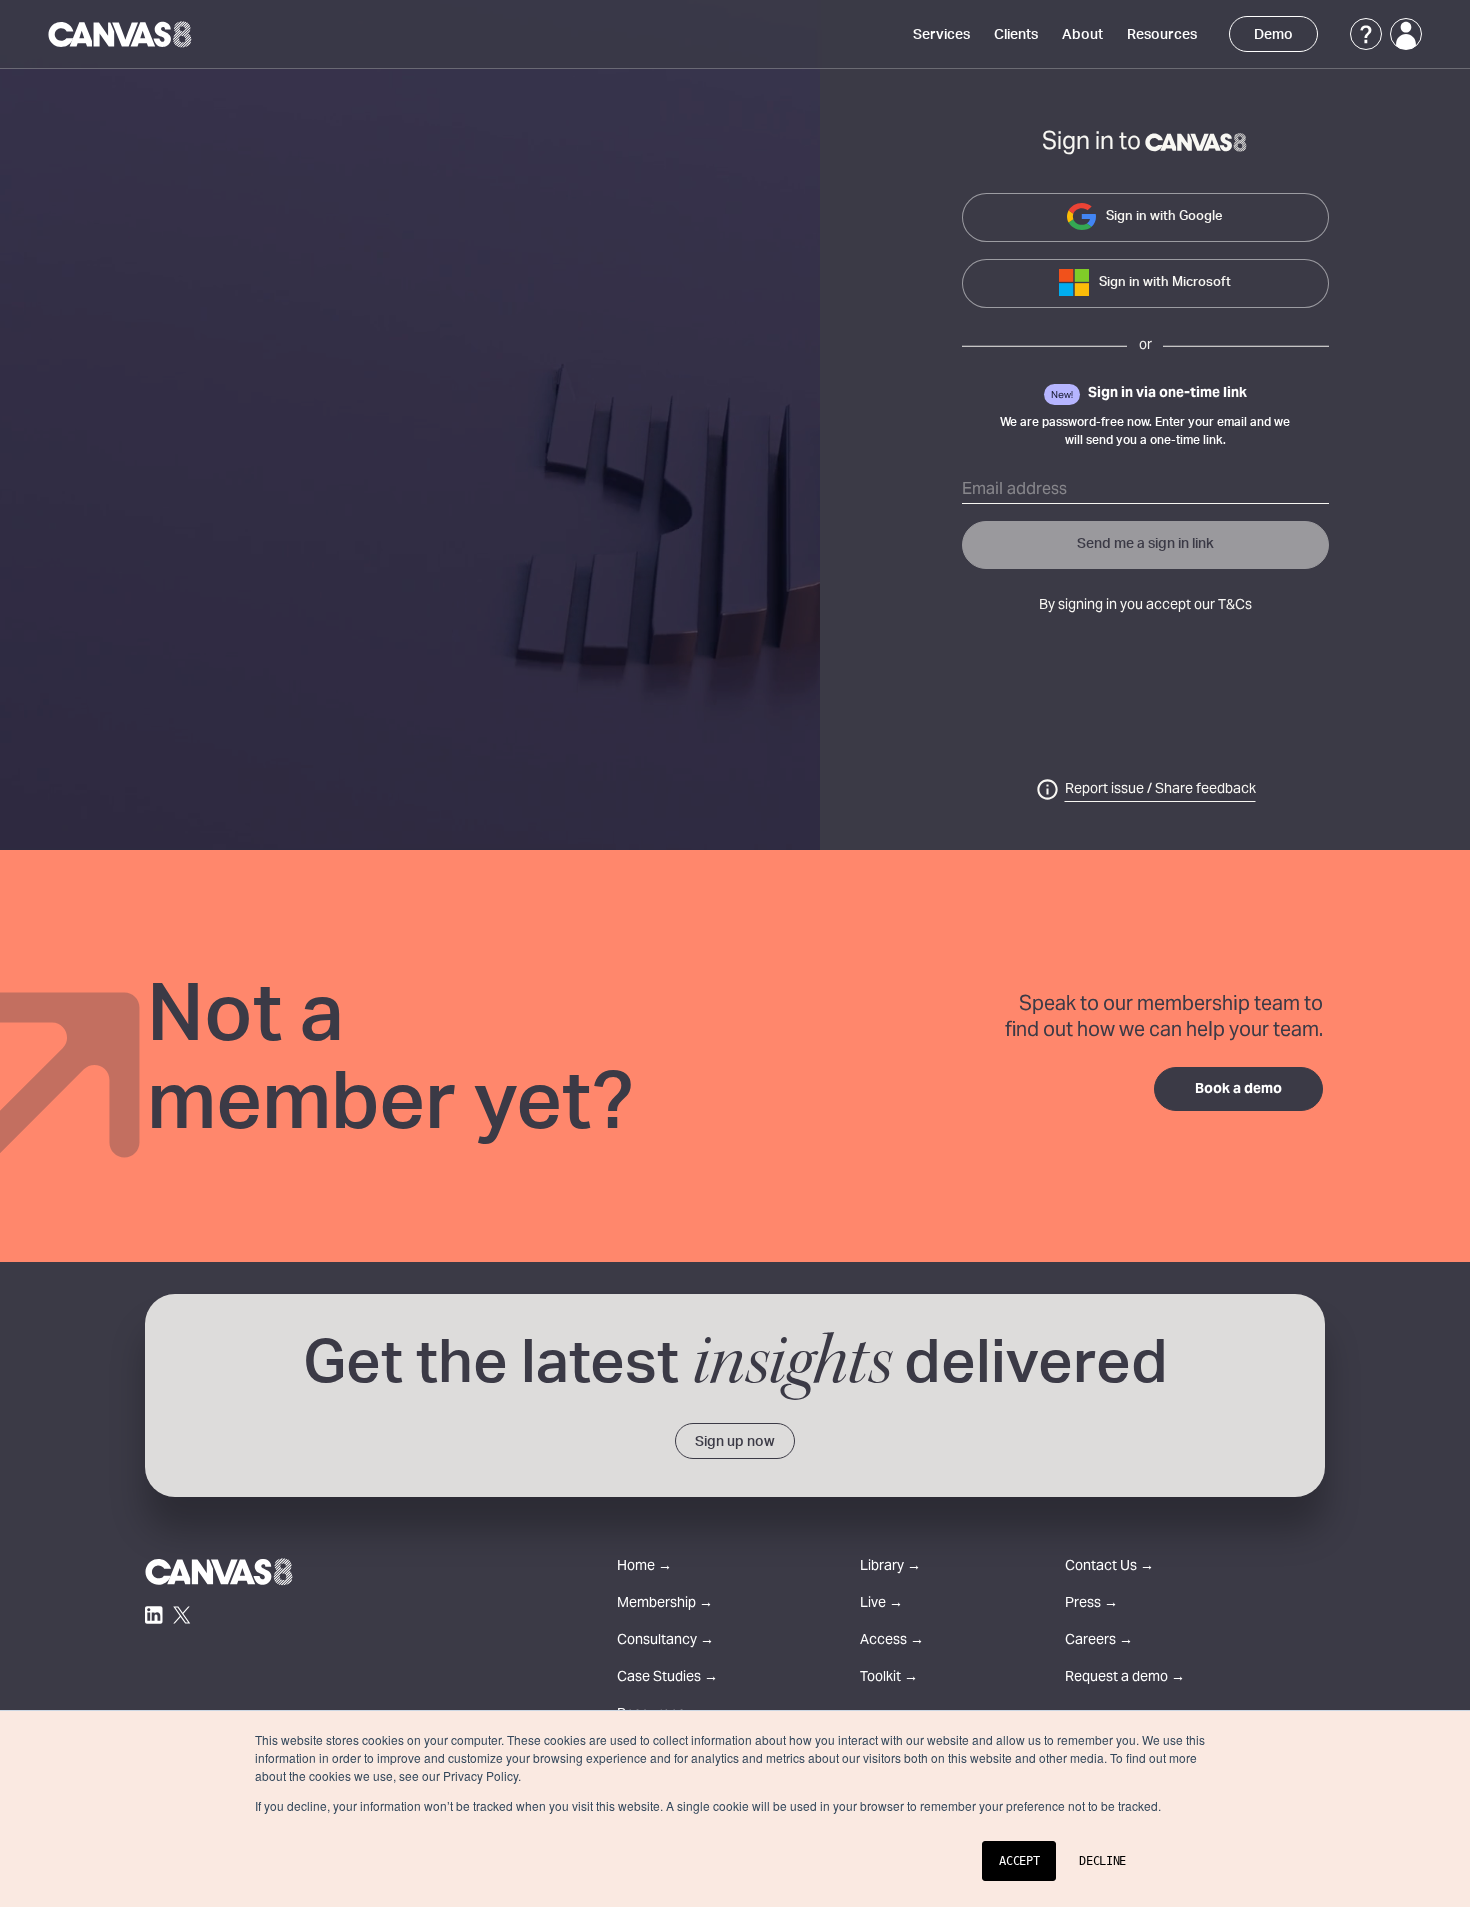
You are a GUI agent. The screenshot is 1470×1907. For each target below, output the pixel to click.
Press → (1091, 1604)
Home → (644, 1567)
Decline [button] (1102, 1861)
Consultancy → (665, 1641)
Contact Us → (1109, 1567)
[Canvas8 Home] (121, 34)
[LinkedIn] (154, 1615)
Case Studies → (667, 1678)
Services (941, 35)
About (1082, 35)
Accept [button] (1019, 1861)
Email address (1014, 490)
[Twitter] (182, 1615)
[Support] (1366, 34)
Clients (1016, 35)
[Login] (1406, 34)
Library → (890, 1567)
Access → (892, 1641)
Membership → (665, 1604)
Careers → (1099, 1641)
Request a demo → (1125, 1678)
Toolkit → (889, 1678)
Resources (1162, 35)
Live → (881, 1604)
